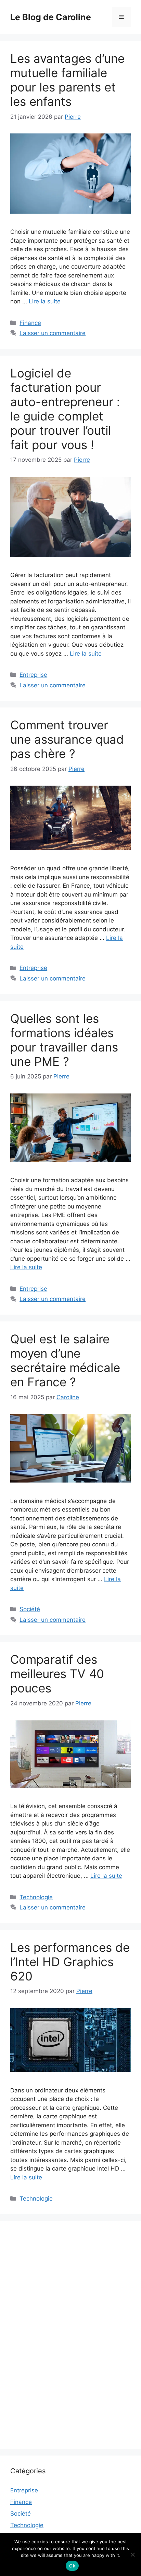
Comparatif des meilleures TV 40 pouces (57, 1674)
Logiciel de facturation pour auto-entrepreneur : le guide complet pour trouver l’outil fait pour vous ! (65, 409)
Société (30, 1609)
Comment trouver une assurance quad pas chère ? (67, 739)
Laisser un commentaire (53, 333)
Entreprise (33, 675)
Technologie (36, 1897)
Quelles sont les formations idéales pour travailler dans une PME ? (64, 1040)
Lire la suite (45, 301)
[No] (132, 2554)
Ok (72, 2566)
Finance (30, 323)
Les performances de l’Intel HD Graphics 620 (70, 1962)
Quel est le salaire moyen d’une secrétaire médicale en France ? (65, 1360)
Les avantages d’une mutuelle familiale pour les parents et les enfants (67, 80)
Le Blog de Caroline (51, 17)
